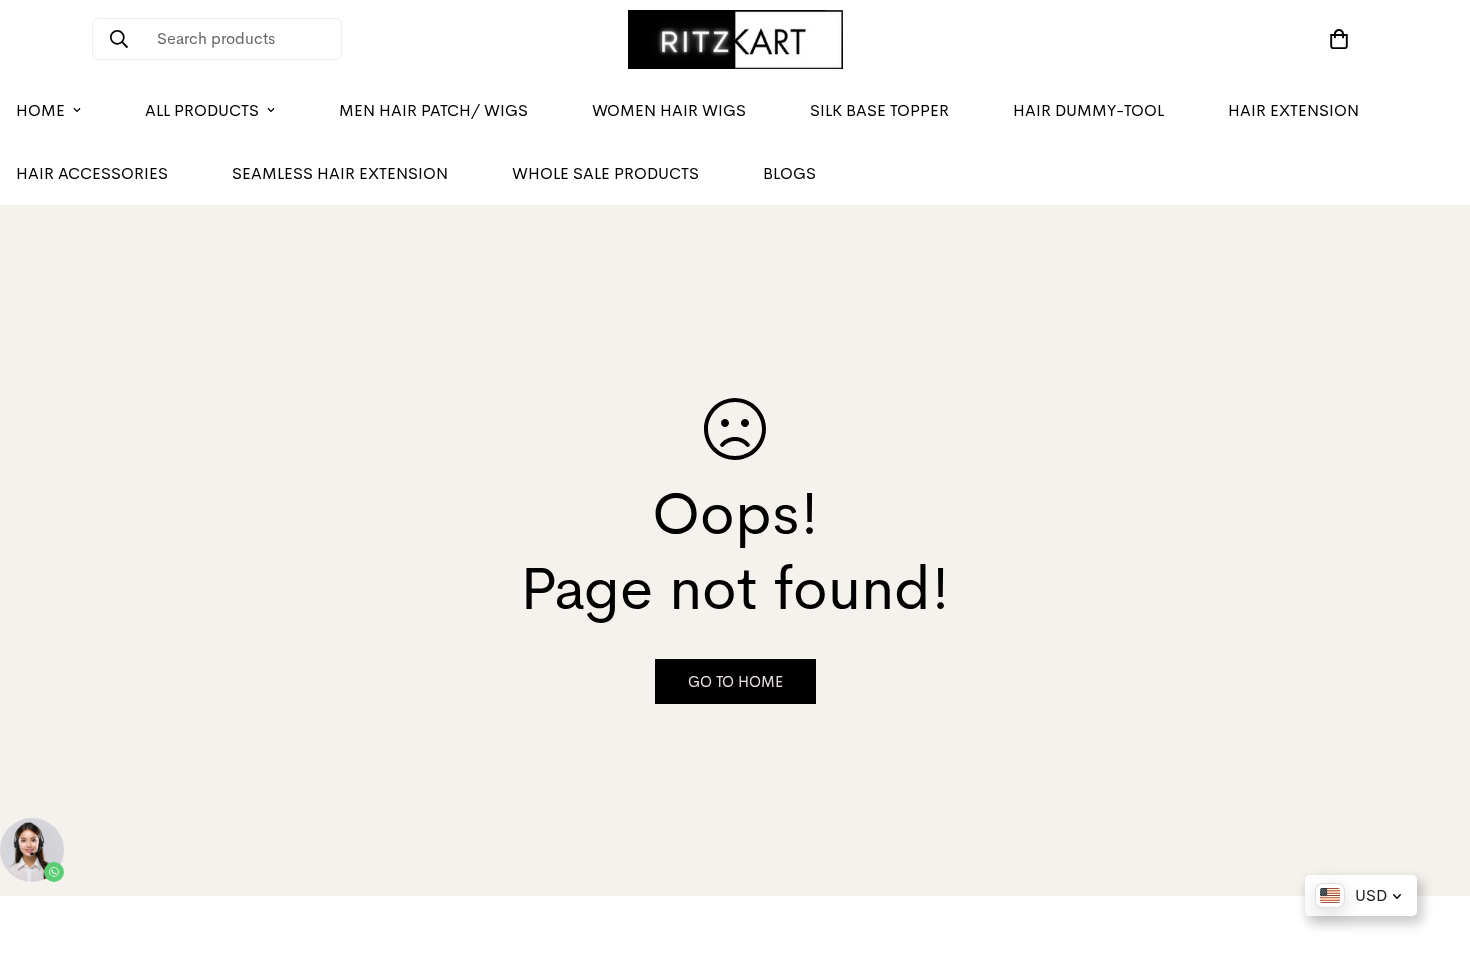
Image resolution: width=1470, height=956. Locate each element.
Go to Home (735, 681)
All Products (202, 110)
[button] (1335, 39)
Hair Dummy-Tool (1088, 110)
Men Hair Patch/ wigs (433, 110)
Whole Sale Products (605, 173)
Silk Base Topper (879, 110)
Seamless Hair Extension (340, 173)
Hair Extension (1293, 110)
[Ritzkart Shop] (735, 39)
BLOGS (789, 173)
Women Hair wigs (669, 110)
